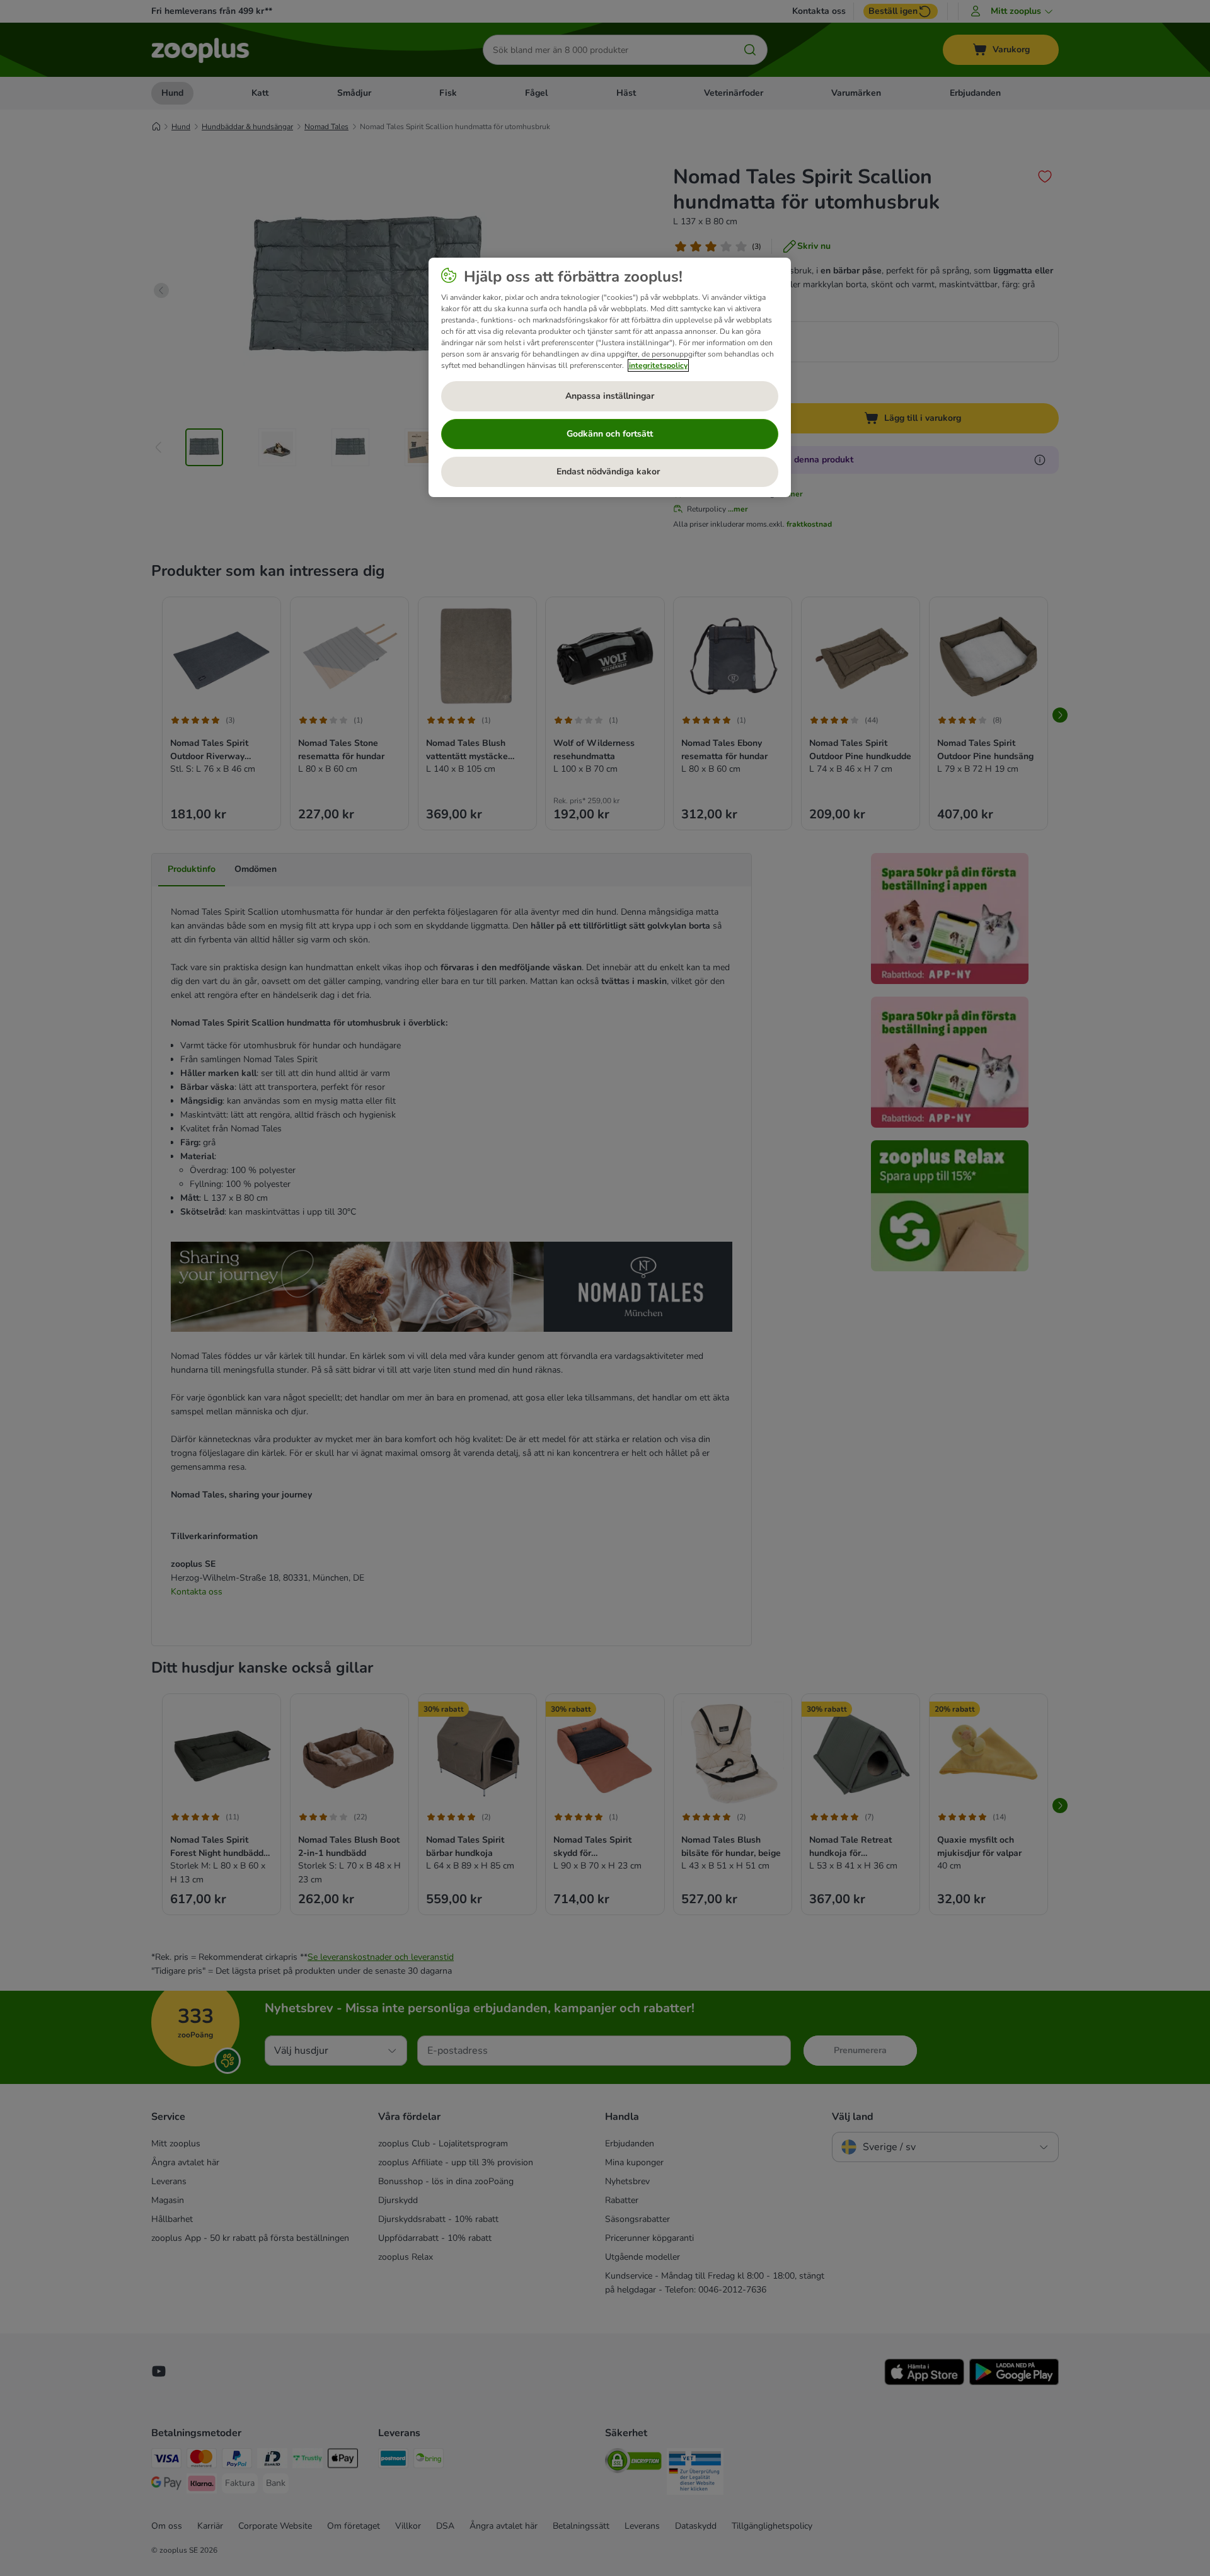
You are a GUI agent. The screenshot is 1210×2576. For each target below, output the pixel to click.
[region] (610, 377)
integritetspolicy (658, 365)
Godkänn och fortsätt (610, 434)
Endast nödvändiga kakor (609, 472)
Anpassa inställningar (610, 396)
